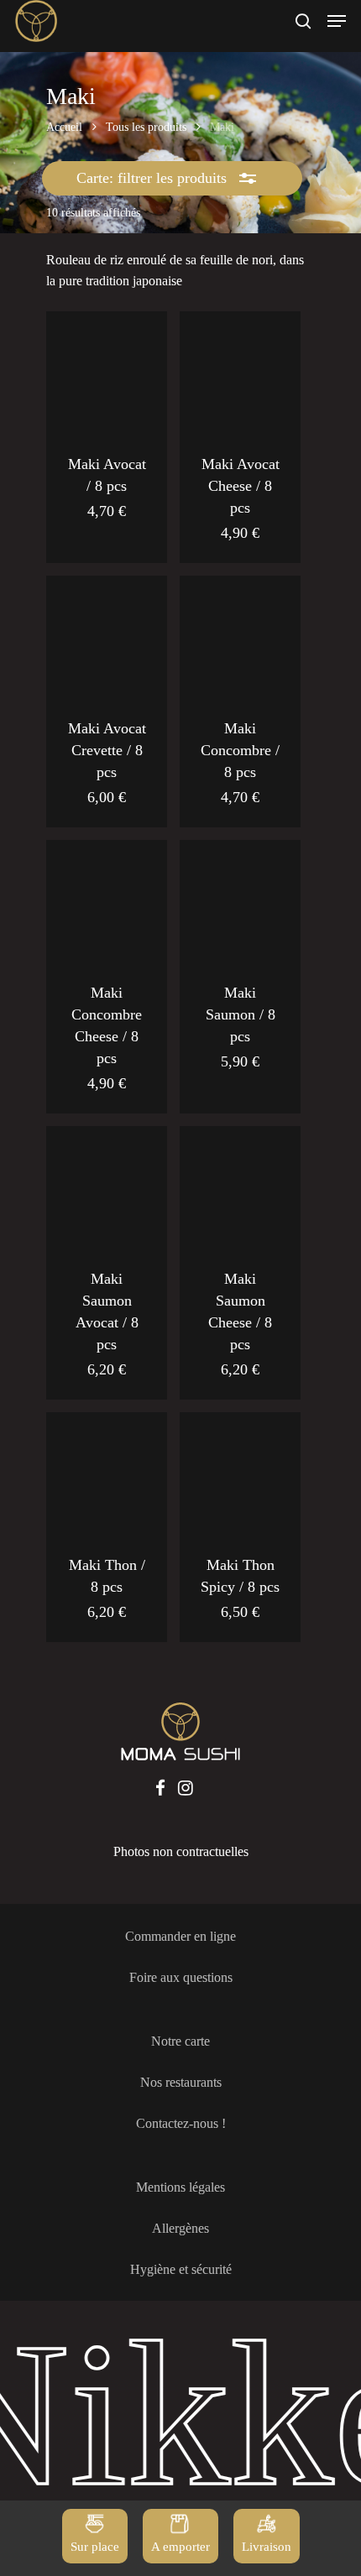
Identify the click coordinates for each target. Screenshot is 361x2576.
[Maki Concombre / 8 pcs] (240, 636)
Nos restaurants (181, 2082)
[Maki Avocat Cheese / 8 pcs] (240, 372)
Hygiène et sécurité (181, 2269)
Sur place (95, 2547)
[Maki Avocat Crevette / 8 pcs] (107, 636)
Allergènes (180, 2228)
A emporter (180, 2547)
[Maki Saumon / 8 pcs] (240, 900)
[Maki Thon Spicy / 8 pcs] (240, 1473)
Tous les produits (146, 127)
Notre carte (180, 2041)
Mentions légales (180, 2187)
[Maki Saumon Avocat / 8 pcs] (107, 1186)
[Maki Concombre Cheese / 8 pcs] (107, 900)
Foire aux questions (181, 1977)
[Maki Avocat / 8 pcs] (107, 372)
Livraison (267, 2547)
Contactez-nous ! (181, 2123)
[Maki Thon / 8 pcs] (107, 1473)
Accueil (64, 127)
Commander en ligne (180, 1936)
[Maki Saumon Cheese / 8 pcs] (240, 1186)
